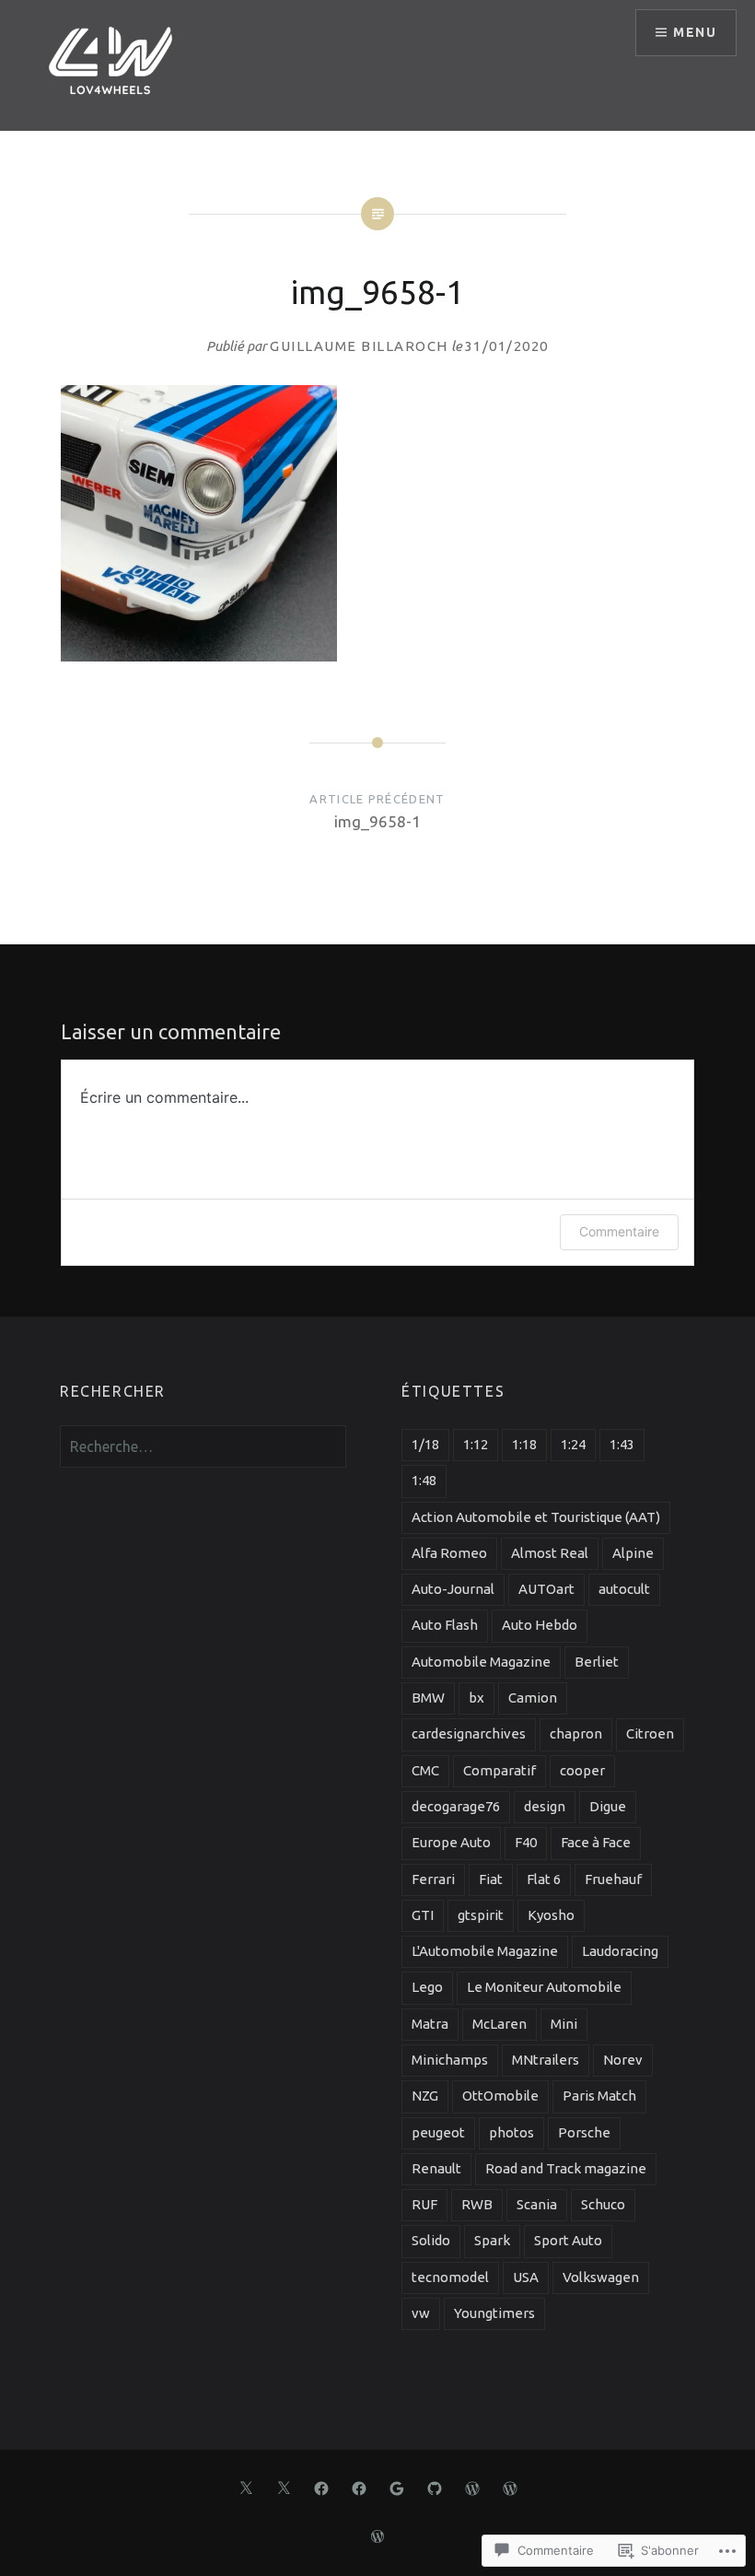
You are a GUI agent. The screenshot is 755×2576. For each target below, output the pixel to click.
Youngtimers (494, 2313)
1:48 (424, 1480)
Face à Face (596, 1842)
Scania (537, 2204)
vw (421, 2313)
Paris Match (599, 2096)
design (545, 1806)
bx (476, 1698)
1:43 (622, 1444)
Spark (492, 2240)
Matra (430, 2024)
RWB (477, 2204)
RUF (424, 2204)
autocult (624, 1589)
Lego (427, 1987)
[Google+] (397, 2487)
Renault (436, 2168)
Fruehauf (613, 1879)
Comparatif (499, 1770)
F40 (526, 1842)
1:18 (524, 1444)
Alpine (633, 1553)
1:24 (573, 1444)
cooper (582, 1770)
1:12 (476, 1444)
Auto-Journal (453, 1589)
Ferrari (433, 1879)
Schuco (603, 2204)
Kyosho (551, 1915)
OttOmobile (500, 2096)
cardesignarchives (469, 1733)
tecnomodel (450, 2277)
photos (511, 2132)
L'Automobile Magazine (485, 1951)
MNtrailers (546, 2060)
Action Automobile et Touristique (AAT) (536, 1517)
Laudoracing (620, 1951)
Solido (431, 2240)
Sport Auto (568, 2240)
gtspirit (481, 1915)
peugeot (438, 2132)
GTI (423, 1915)
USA (526, 2277)
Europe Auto (451, 1842)
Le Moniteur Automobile (544, 1987)
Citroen (650, 1733)
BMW (428, 1698)
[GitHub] (435, 2487)
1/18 (425, 1444)
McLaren (499, 2024)
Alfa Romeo (449, 1553)
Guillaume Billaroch (359, 346)
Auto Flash (445, 1625)
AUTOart (546, 1589)
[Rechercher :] (203, 1447)
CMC (425, 1770)
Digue (608, 1806)
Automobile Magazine (481, 1662)
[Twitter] (246, 2487)
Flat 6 (544, 1879)
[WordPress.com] (472, 2487)
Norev (623, 2060)
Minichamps (450, 2060)
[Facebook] (321, 2487)
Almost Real (550, 1553)
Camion (533, 1698)
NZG (425, 2096)
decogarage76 (456, 1806)
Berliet (597, 1662)
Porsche (584, 2132)
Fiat (491, 1879)
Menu (695, 32)
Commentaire (619, 1231)
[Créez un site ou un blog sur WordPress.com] (377, 2537)
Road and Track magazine (566, 2168)
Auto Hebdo (540, 1625)
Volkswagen (601, 2277)
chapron (576, 1733)
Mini (564, 2024)
